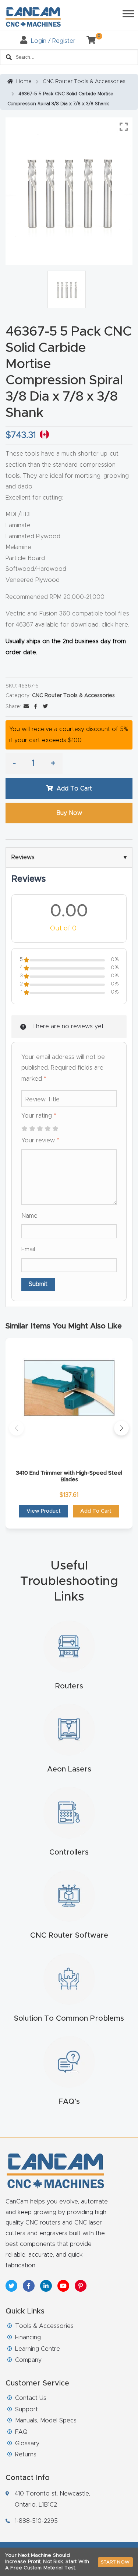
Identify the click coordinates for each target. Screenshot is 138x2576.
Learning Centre (38, 2349)
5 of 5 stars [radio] (55, 1129)
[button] (17, 1428)
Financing (28, 2337)
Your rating (39, 1116)
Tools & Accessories (44, 2326)
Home (24, 82)
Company (28, 2360)
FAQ (21, 2432)
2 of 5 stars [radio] (32, 1129)
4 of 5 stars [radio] (47, 1129)
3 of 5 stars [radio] (40, 1129)
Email (28, 1249)
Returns (26, 2455)
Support (26, 2409)
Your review (40, 1140)
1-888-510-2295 (36, 2521)
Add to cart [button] (96, 1511)
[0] (88, 41)
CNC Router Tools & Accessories (84, 82)
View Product (44, 1511)
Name (29, 1216)
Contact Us (31, 2398)
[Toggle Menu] (128, 13)
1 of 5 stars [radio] (24, 1129)
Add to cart (74, 789)
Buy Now (69, 813)
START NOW (115, 2562)
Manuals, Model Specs (46, 2421)
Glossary (27, 2443)
